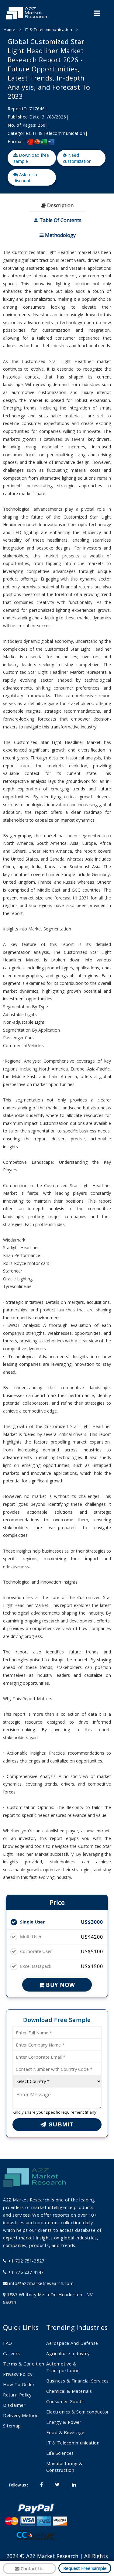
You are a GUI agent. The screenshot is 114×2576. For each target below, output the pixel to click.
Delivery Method (21, 2415)
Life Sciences (60, 2453)
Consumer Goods (65, 2401)
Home (9, 29)
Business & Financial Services (78, 2381)
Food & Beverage (65, 2432)
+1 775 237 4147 (25, 2272)
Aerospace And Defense (72, 2343)
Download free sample (31, 158)
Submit (60, 2124)
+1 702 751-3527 (26, 2261)
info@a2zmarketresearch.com (41, 2283)
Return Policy (17, 2395)
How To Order (19, 2384)
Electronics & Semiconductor (78, 2412)
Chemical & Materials (69, 2391)
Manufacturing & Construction (64, 2467)
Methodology (60, 235)
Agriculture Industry (68, 2353)
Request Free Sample (85, 2568)
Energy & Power (64, 2422)
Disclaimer (14, 2405)
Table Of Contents (60, 220)
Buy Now (60, 1985)
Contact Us (31, 2568)
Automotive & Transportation (63, 2367)
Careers (12, 2353)
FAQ (8, 2343)
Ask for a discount (25, 177)
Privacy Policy (18, 2374)
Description (60, 205)
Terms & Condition (24, 2364)
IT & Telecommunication (49, 29)
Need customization (77, 158)
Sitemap (12, 2426)
